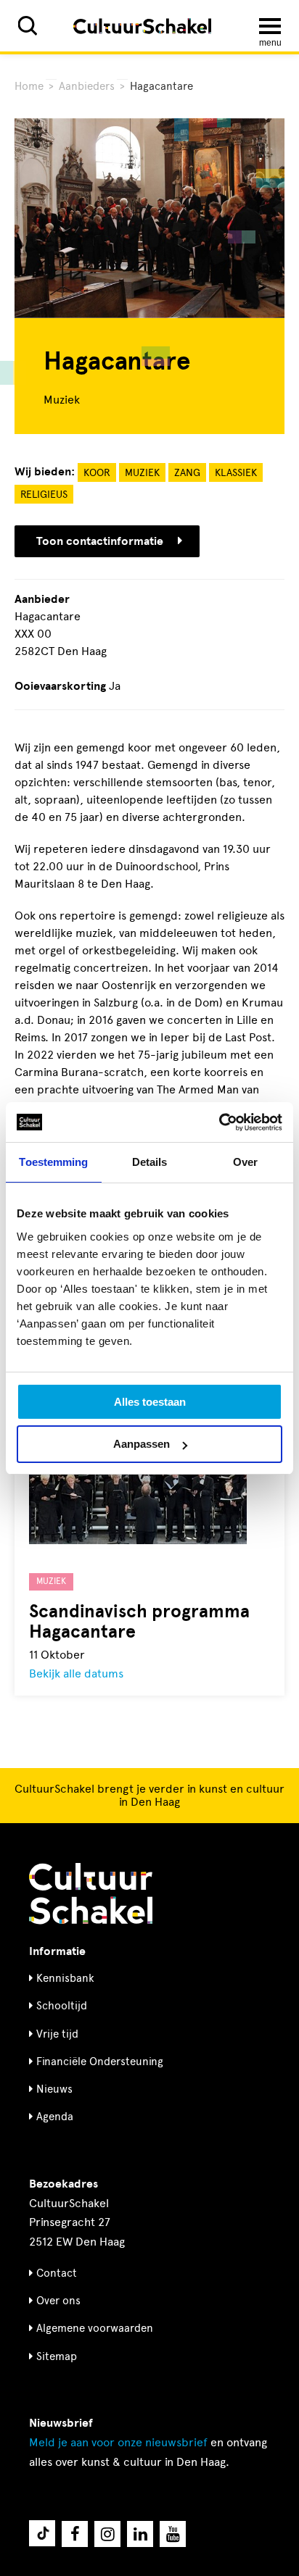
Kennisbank (65, 1978)
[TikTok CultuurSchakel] (42, 2533)
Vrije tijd (57, 2034)
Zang (187, 473)
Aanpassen (142, 1444)
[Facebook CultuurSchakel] (75, 2534)
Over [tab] (245, 1162)
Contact (57, 2273)
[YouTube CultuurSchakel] (173, 2534)
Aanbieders (87, 86)
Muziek (142, 473)
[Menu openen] (270, 26)
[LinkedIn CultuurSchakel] (140, 2534)
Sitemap (57, 2356)
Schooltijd (62, 2006)
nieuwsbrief (118, 2442)
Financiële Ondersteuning (100, 2062)
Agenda (55, 2117)
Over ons (58, 2301)
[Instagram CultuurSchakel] (107, 2534)
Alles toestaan (150, 1402)
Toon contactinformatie (100, 541)
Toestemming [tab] (53, 1162)
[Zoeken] (28, 26)
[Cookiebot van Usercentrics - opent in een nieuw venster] (219, 1122)
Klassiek (236, 473)
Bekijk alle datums (76, 1673)
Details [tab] (150, 1162)
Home (29, 86)
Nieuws (54, 2089)
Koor (97, 473)
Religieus (44, 495)
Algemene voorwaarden (95, 2328)
